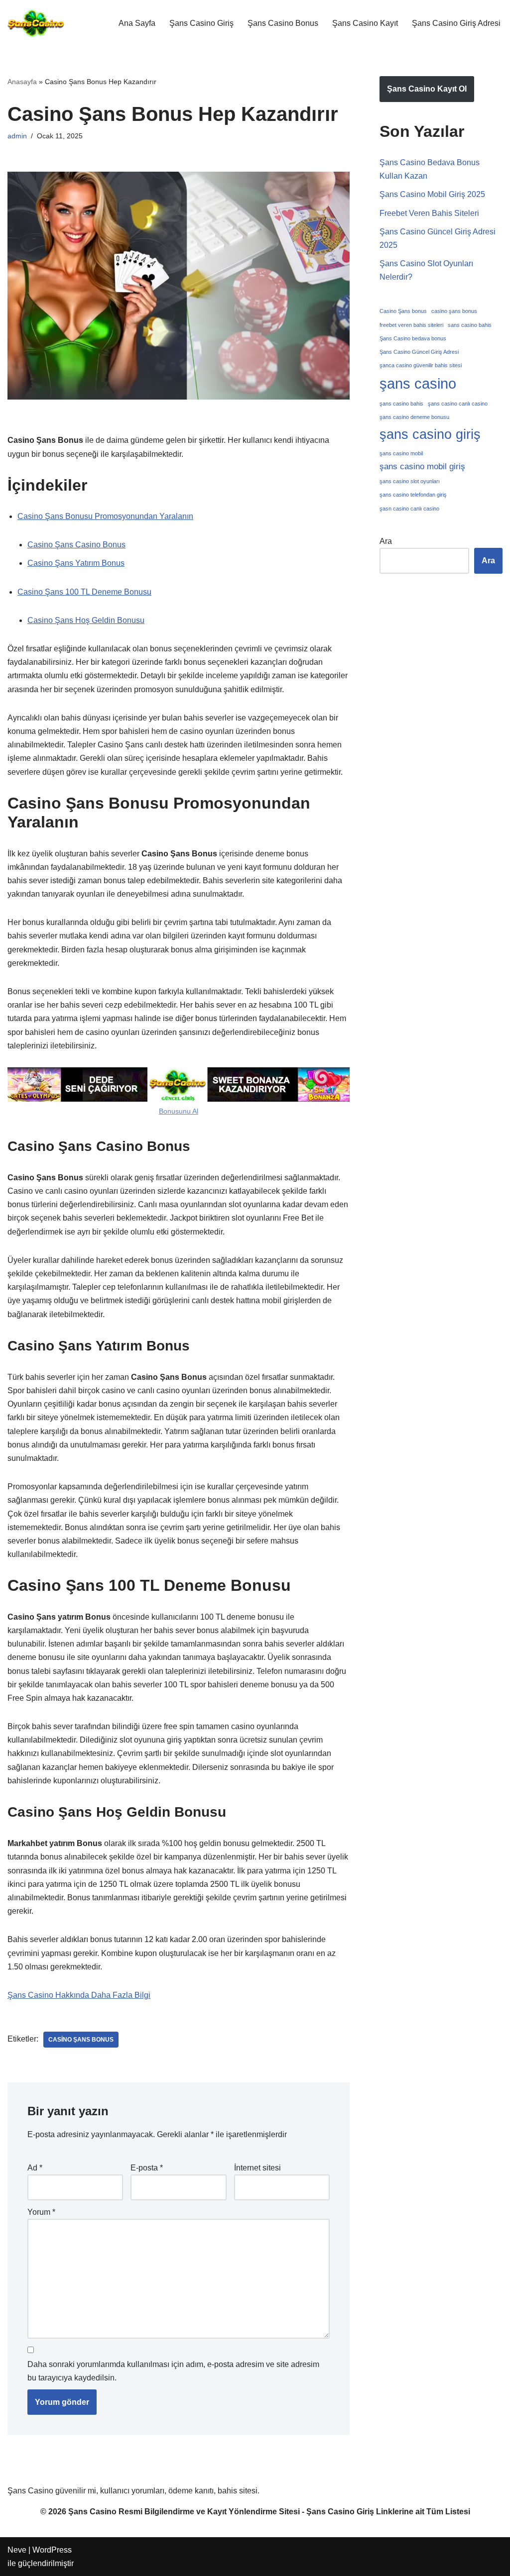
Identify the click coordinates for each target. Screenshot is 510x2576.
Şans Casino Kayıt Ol (427, 89)
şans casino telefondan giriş (413, 495)
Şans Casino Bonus (283, 23)
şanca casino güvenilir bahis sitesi (421, 365)
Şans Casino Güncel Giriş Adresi (419, 352)
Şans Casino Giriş (201, 23)
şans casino (418, 383)
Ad (35, 2168)
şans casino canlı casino (458, 404)
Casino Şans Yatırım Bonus (76, 563)
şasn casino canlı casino (409, 509)
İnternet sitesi (257, 2168)
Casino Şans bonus (403, 311)
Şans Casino (92, 2512)
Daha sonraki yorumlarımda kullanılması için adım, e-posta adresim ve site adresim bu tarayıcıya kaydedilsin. (173, 2371)
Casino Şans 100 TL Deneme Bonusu (84, 592)
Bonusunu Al (179, 1111)
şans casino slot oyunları (410, 481)
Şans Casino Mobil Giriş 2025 (432, 194)
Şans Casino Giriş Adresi (456, 23)
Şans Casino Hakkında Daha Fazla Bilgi (79, 1995)
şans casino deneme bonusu (414, 417)
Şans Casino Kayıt (365, 23)
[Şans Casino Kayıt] (36, 23)
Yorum (41, 2212)
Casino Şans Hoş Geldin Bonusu (86, 620)
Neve (17, 2550)
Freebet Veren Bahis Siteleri (429, 213)
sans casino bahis (470, 325)
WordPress (52, 2550)
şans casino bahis (401, 404)
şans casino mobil (401, 453)
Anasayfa (22, 82)
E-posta (147, 2168)
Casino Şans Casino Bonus (76, 545)
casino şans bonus (81, 2040)
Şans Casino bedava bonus (413, 338)
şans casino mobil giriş (422, 466)
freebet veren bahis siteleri (411, 325)
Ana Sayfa (137, 23)
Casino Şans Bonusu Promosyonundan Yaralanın (105, 516)
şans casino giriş (430, 434)
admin (17, 136)
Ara (386, 541)
